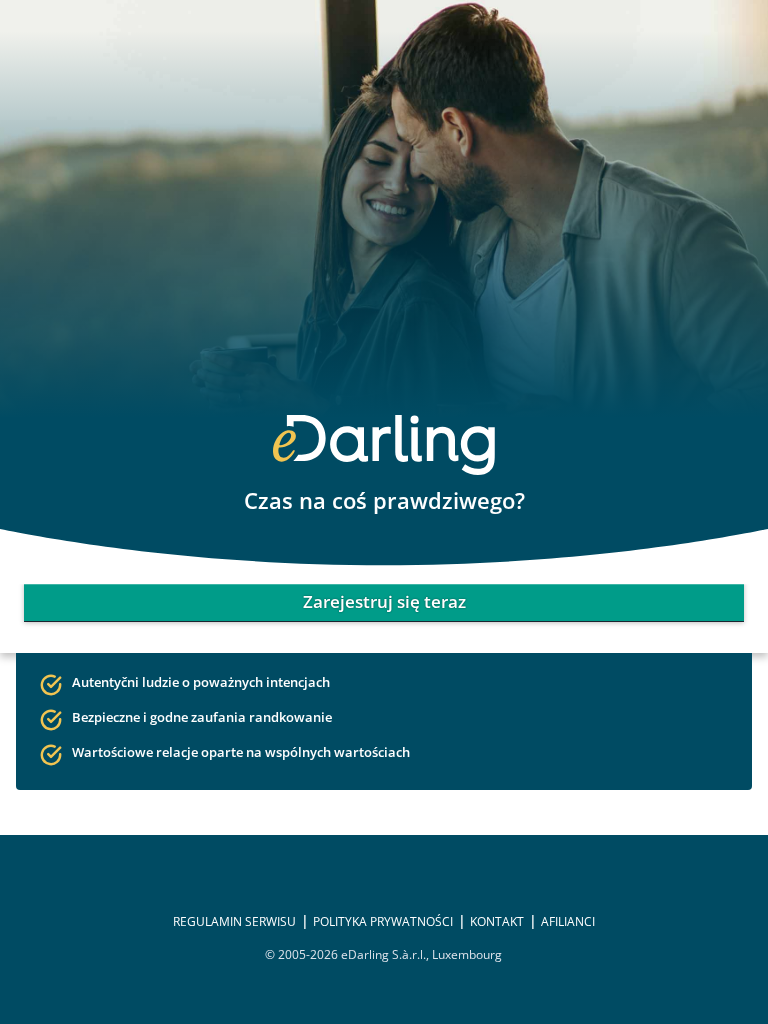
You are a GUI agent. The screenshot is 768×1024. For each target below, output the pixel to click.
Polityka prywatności (383, 921)
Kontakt (497, 921)
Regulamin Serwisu (234, 921)
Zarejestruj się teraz (384, 601)
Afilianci (568, 921)
